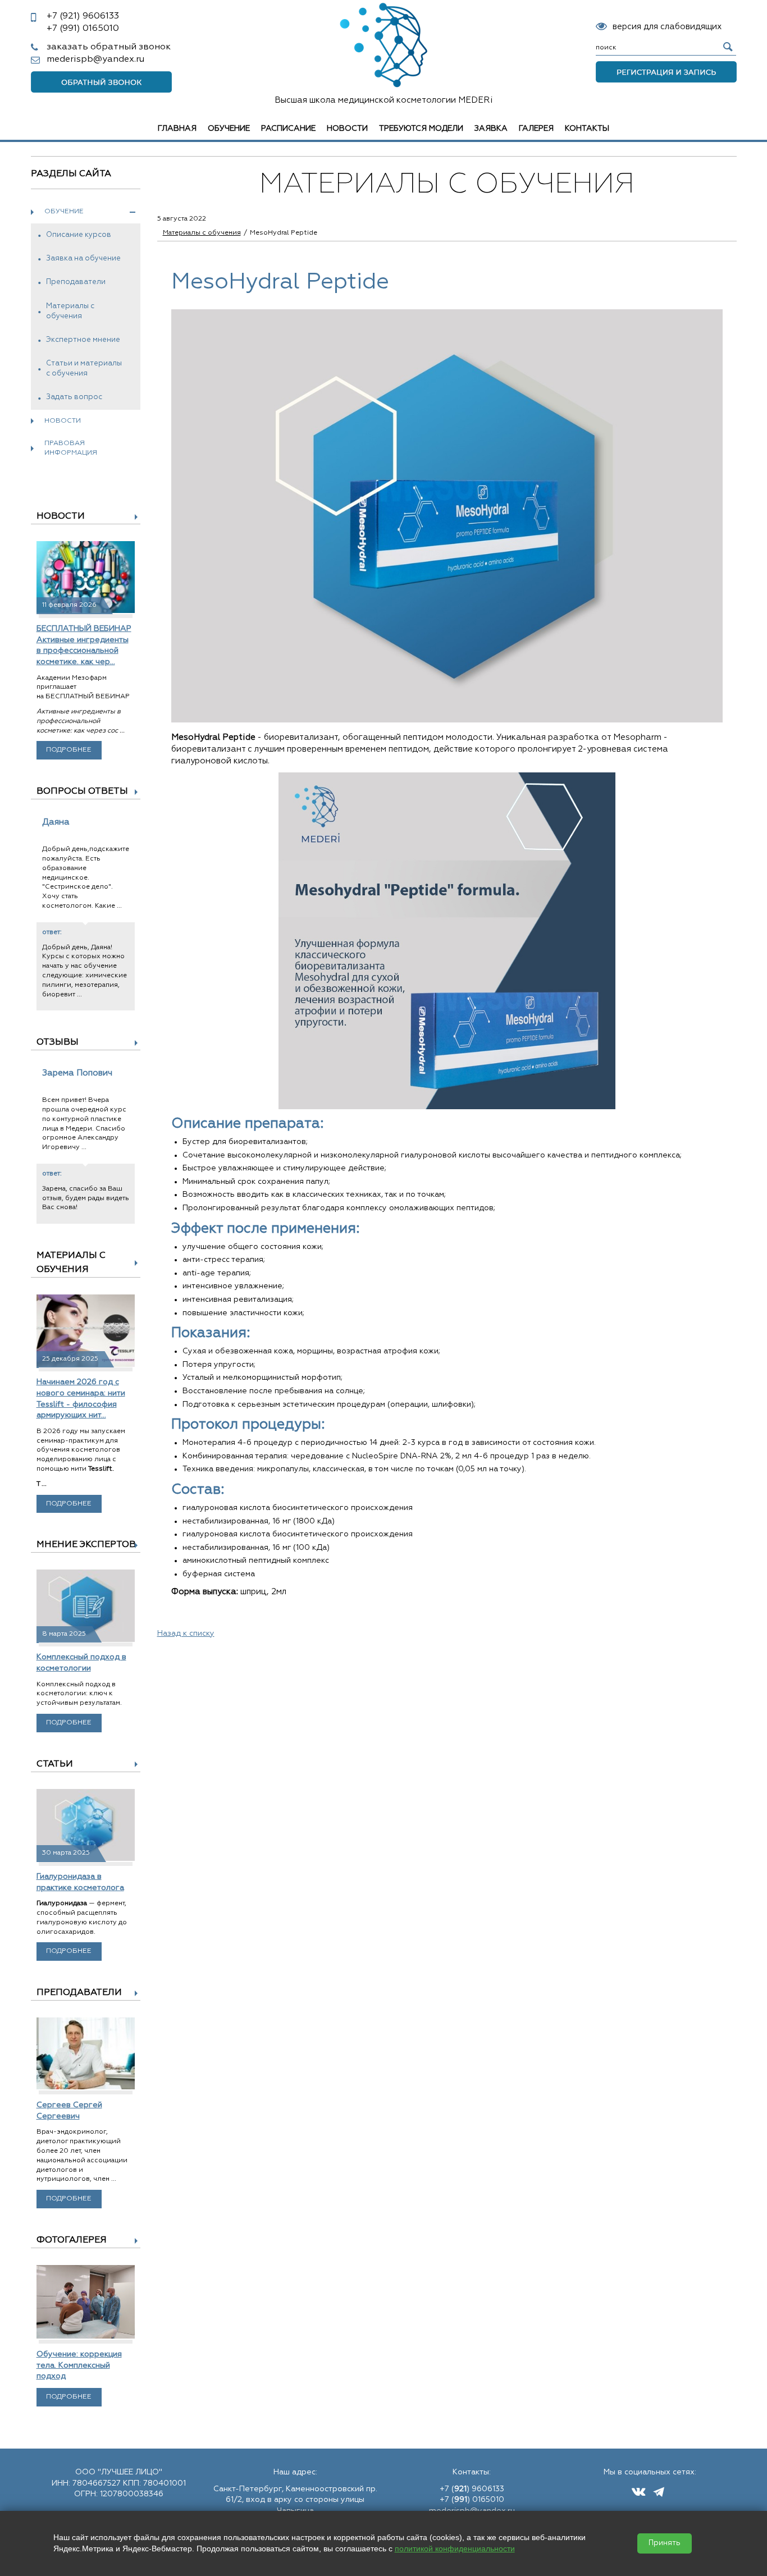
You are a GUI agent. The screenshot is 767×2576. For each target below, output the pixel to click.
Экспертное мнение (83, 340)
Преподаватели (76, 282)
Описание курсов (79, 235)
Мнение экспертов (86, 1545)
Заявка (491, 129)
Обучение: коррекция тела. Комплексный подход (79, 2365)
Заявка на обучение (83, 258)
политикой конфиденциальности (455, 2548)
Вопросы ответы (82, 791)
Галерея (536, 129)
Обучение (229, 129)
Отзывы (58, 1042)
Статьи (55, 1764)
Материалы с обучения (70, 311)
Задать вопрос (74, 397)
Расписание (288, 129)
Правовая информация (71, 448)
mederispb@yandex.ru (95, 60)
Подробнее (69, 750)
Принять (665, 2543)
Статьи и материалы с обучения (84, 369)
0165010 (83, 29)
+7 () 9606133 (472, 2489)
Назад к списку (186, 1634)
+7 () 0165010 (472, 2500)
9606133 (83, 16)
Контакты (587, 129)
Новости (347, 129)
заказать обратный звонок (109, 47)
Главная (177, 129)
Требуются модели (421, 129)
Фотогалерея (72, 2240)
